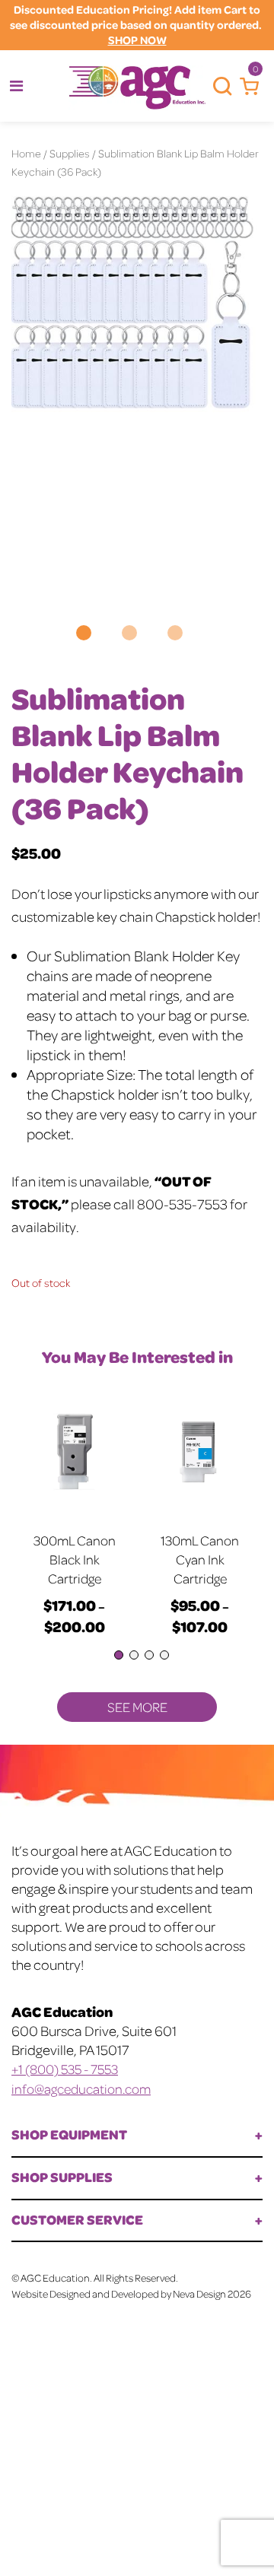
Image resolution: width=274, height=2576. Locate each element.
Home (26, 153)
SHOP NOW (137, 40)
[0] (245, 87)
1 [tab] (119, 1655)
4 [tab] (164, 1655)
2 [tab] (134, 1655)
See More (137, 1707)
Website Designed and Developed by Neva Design (119, 2293)
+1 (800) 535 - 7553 (65, 2069)
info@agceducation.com (81, 2088)
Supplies (70, 153)
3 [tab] (149, 1655)
